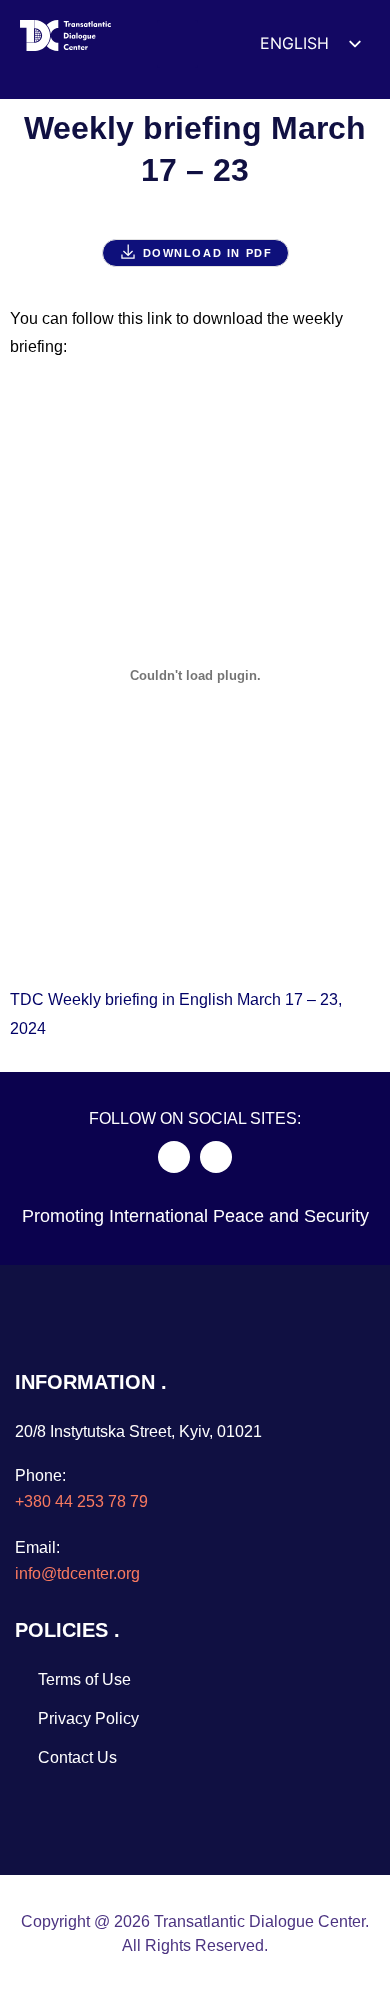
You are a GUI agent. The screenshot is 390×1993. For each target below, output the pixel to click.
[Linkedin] (216, 1157)
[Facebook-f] (174, 1157)
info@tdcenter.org (77, 1573)
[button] (177, 44)
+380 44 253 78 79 (81, 1501)
